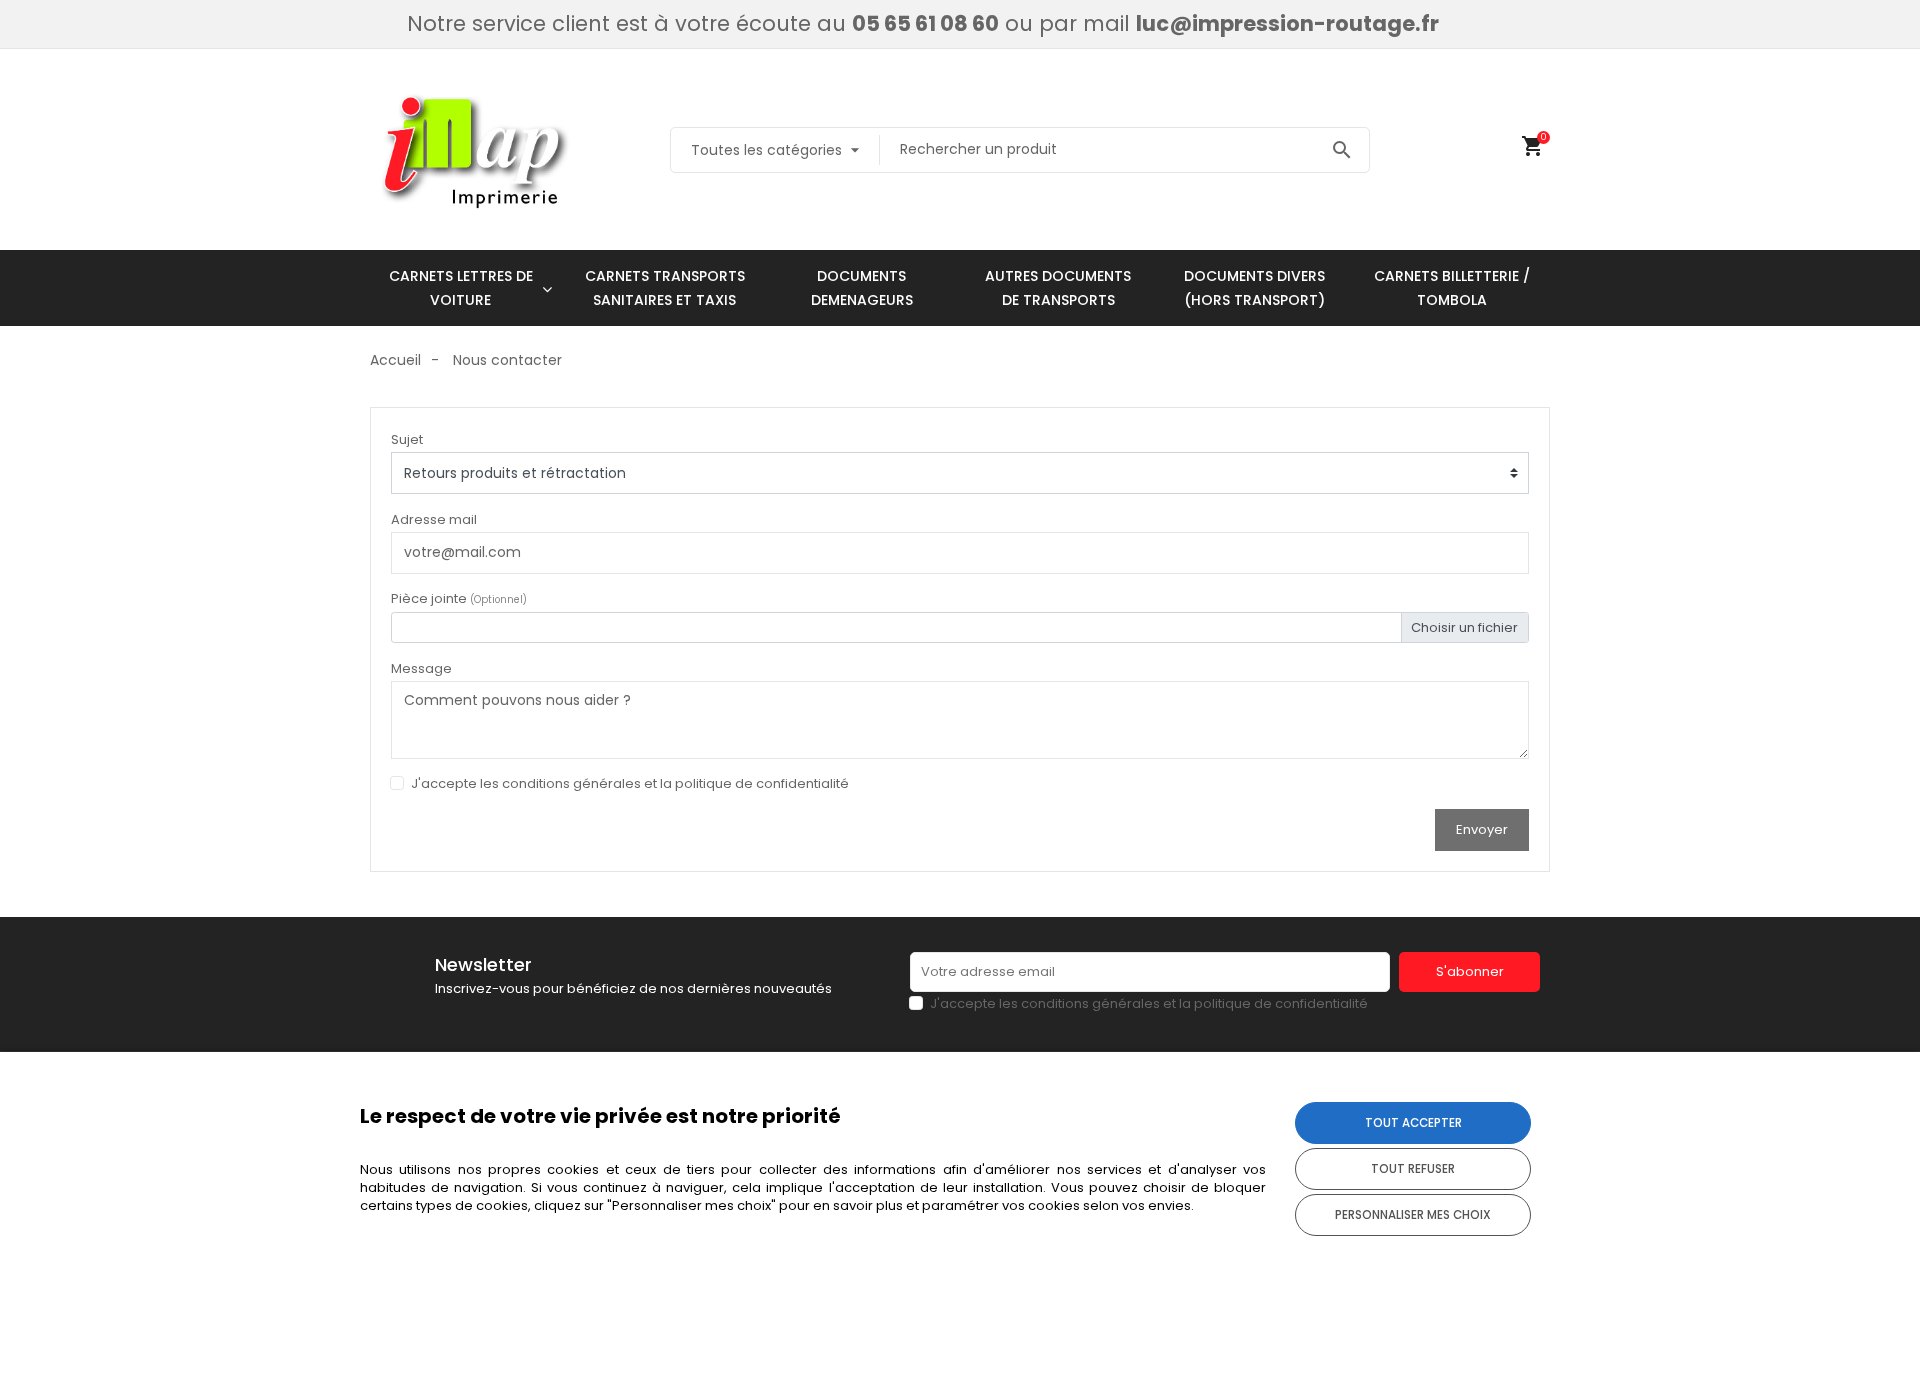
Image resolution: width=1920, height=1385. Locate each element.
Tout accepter (1413, 1123)
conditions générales (571, 783)
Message (421, 668)
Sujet (407, 439)
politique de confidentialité (762, 783)
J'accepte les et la (630, 783)
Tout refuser (1413, 1169)
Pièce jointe (459, 598)
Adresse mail (434, 519)
